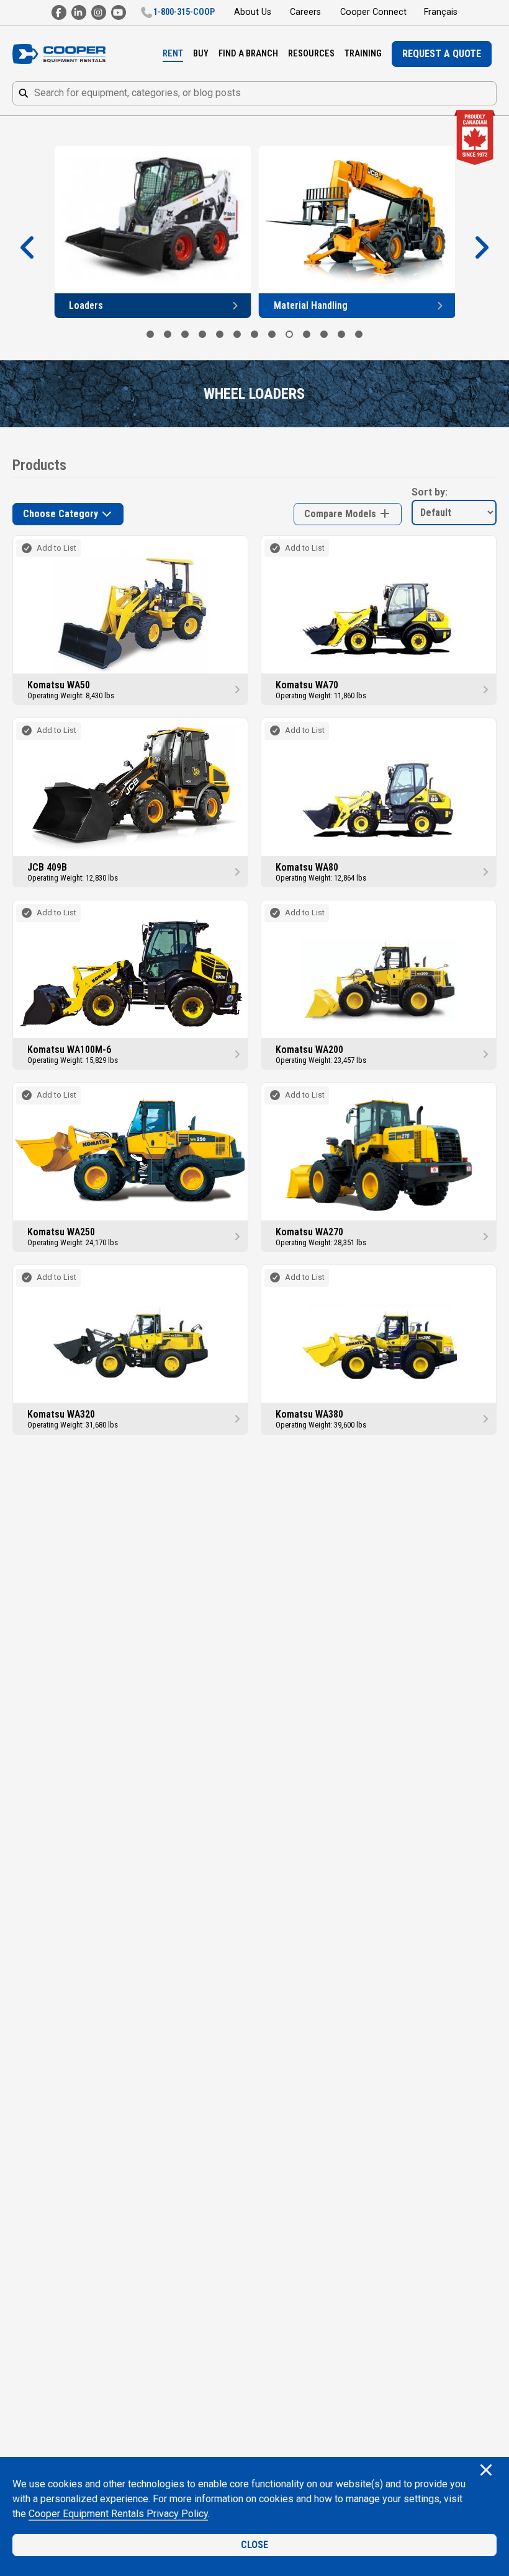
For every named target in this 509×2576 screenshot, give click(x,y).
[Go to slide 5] (220, 334)
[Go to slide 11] (324, 334)
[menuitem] (173, 54)
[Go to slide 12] (341, 334)
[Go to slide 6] (237, 334)
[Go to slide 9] (289, 334)
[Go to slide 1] (150, 334)
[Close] (486, 2471)
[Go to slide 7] (254, 334)
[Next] (481, 248)
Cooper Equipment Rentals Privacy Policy (118, 2514)
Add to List (56, 548)
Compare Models (341, 514)
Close (254, 2545)
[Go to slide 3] (185, 334)
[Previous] (28, 248)
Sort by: (430, 492)
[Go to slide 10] (307, 334)
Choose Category (62, 514)
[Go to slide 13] (359, 334)
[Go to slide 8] (272, 334)
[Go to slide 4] (202, 334)
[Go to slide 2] (168, 334)
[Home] (59, 54)
